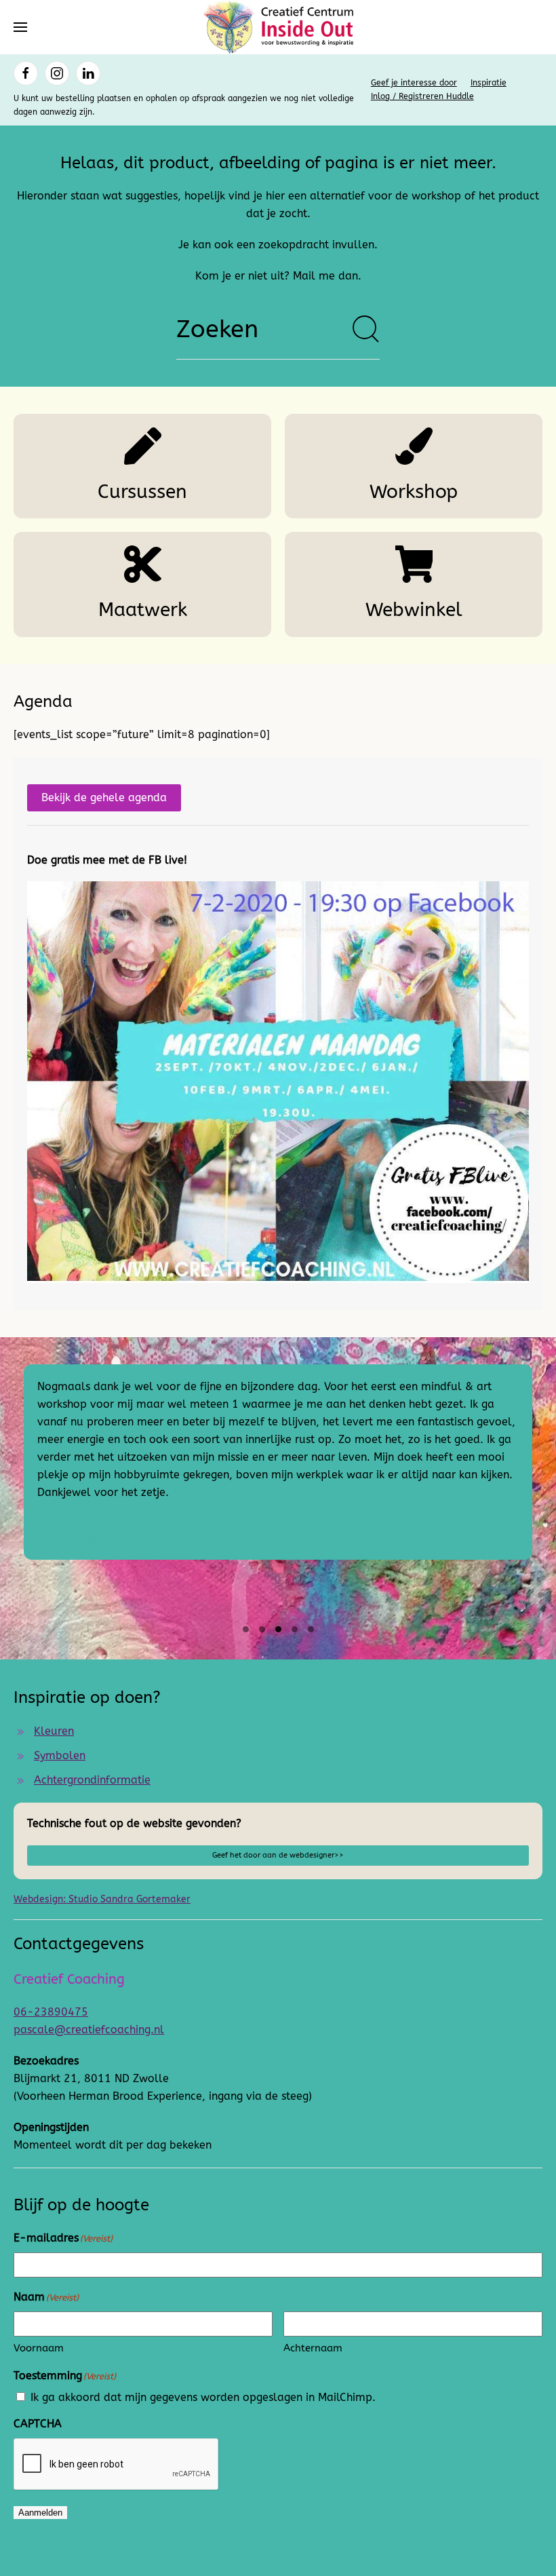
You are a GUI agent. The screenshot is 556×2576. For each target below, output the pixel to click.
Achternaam (313, 2348)
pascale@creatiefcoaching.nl (89, 2030)
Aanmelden (40, 2513)
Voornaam (39, 2348)
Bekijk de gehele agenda (104, 797)
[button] (20, 27)
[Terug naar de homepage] (278, 27)
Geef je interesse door (414, 83)
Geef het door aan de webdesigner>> (278, 1855)
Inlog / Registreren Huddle (422, 96)
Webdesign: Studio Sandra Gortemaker (102, 1899)
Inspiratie (489, 83)
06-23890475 (51, 2012)
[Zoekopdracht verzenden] (366, 329)
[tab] (246, 1629)
